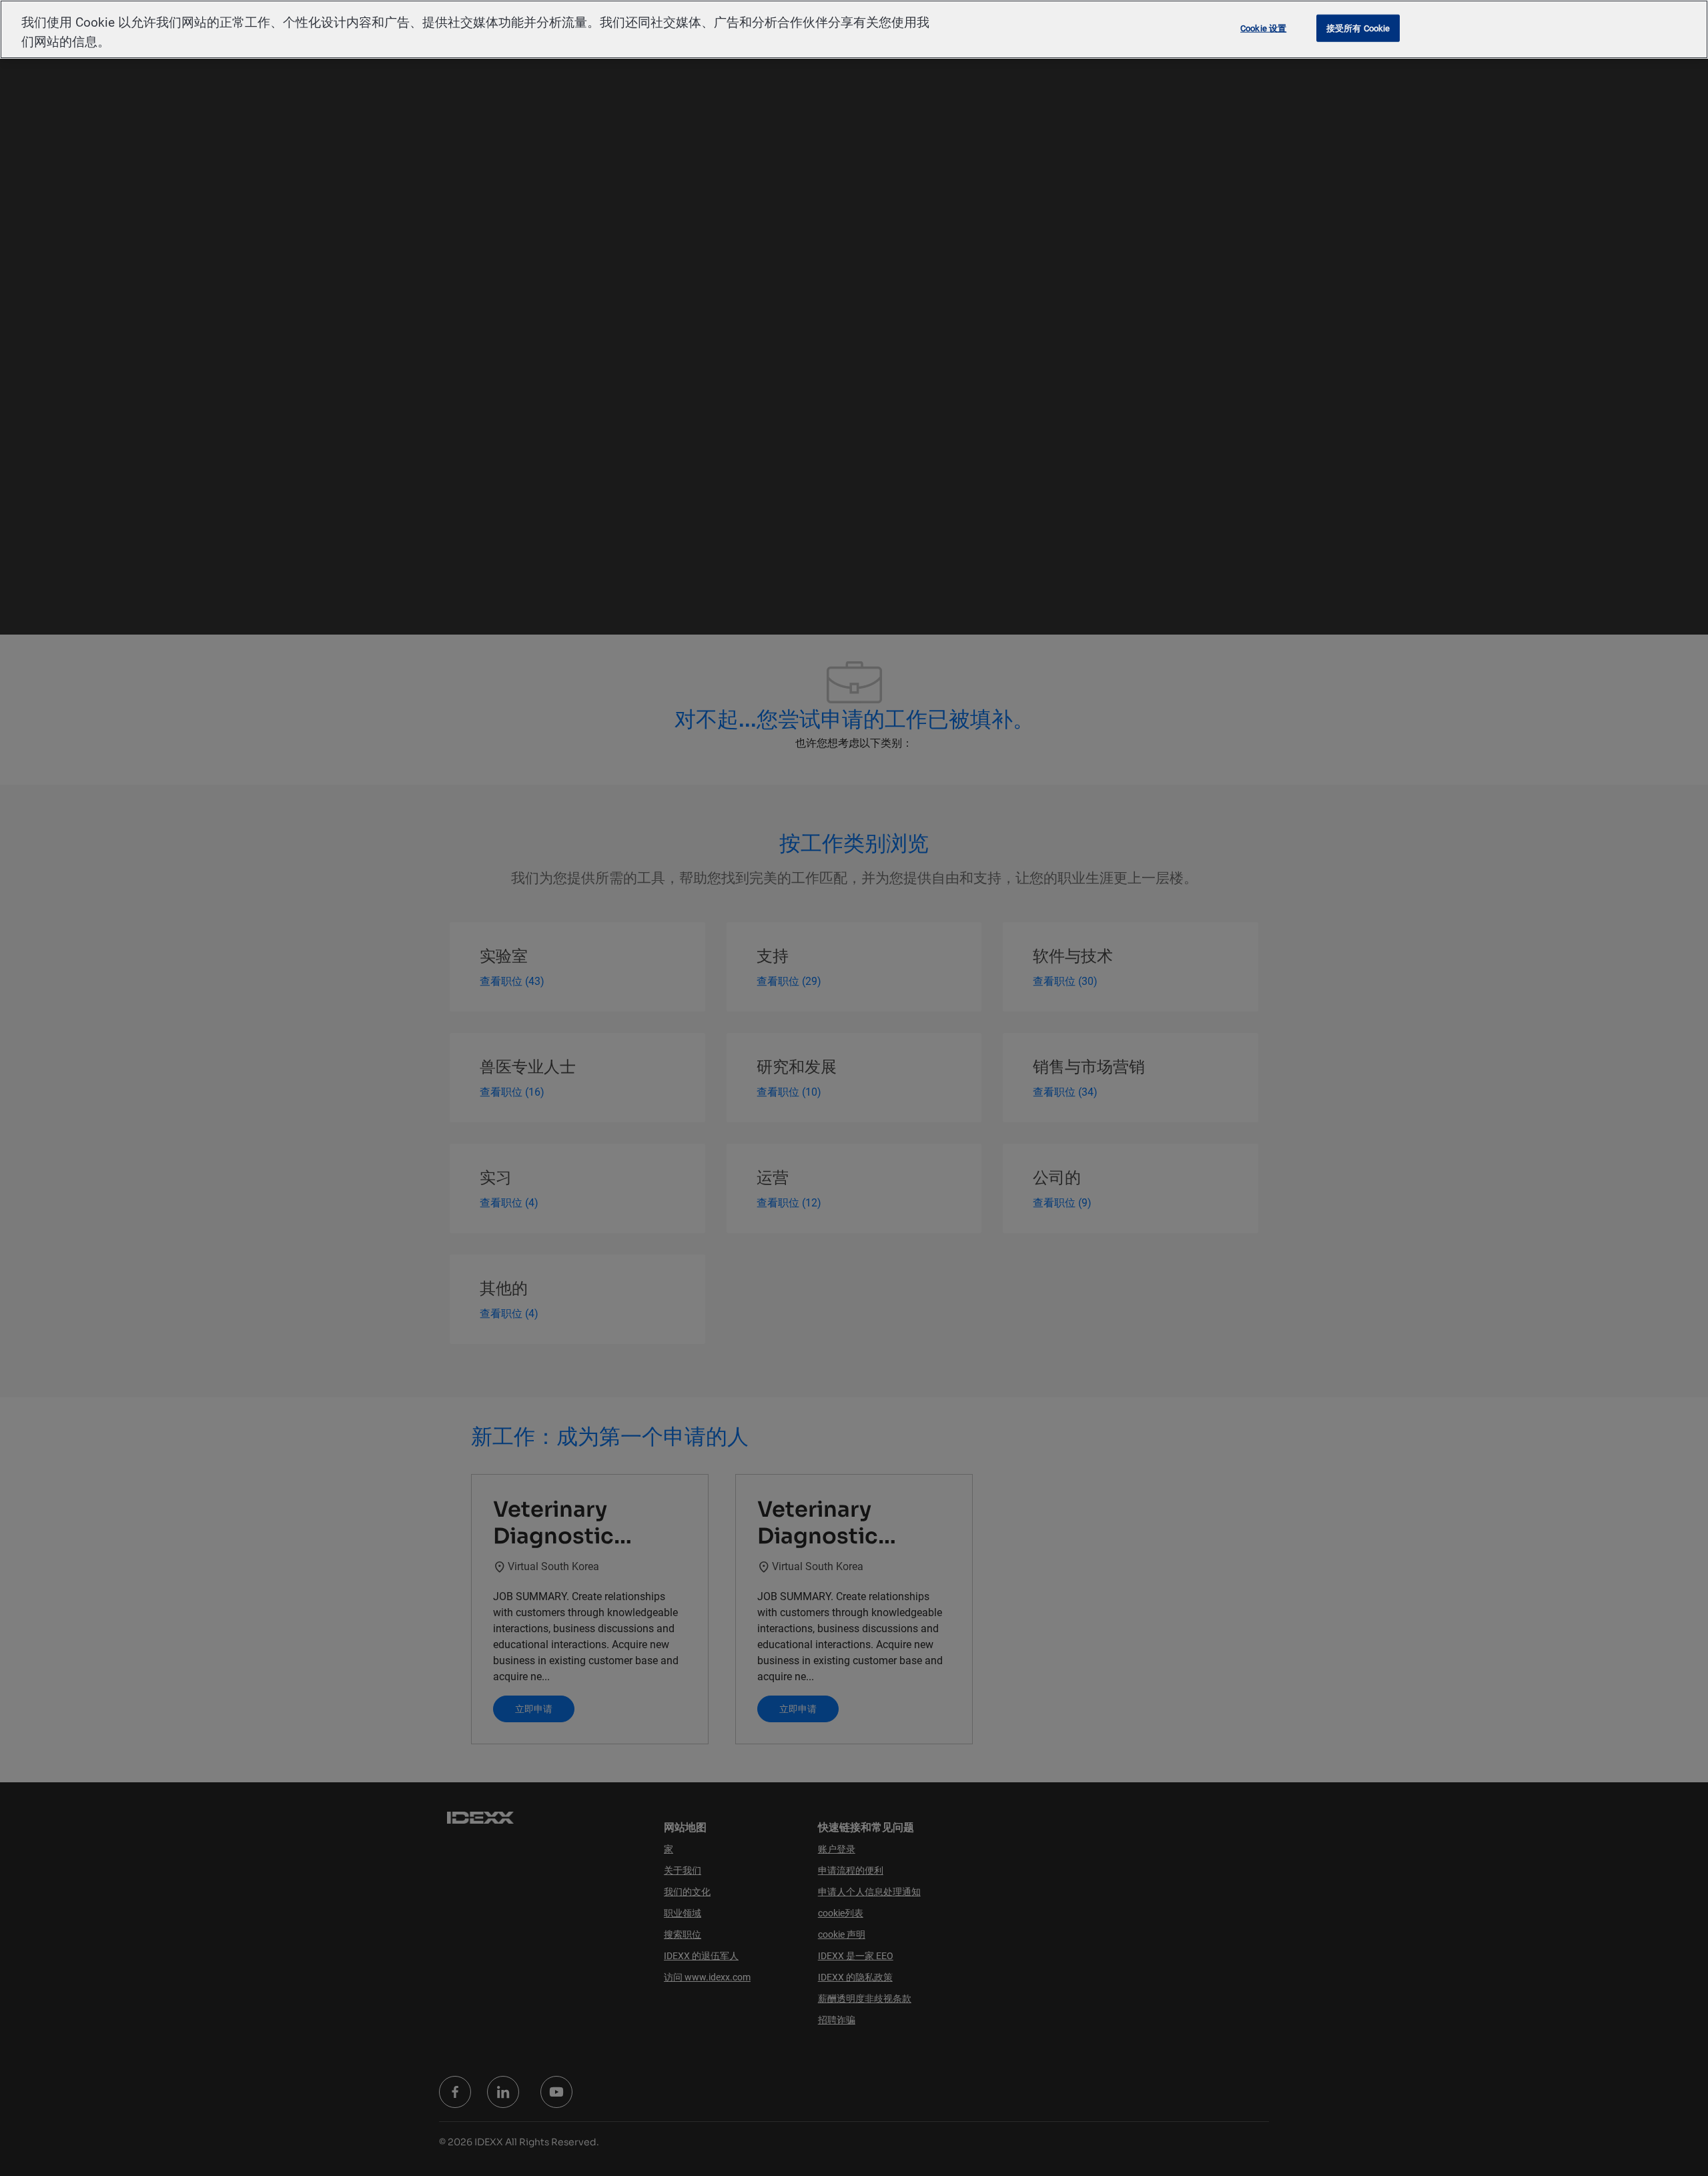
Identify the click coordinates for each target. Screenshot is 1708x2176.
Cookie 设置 (1263, 28)
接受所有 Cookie (1358, 28)
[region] (854, 29)
